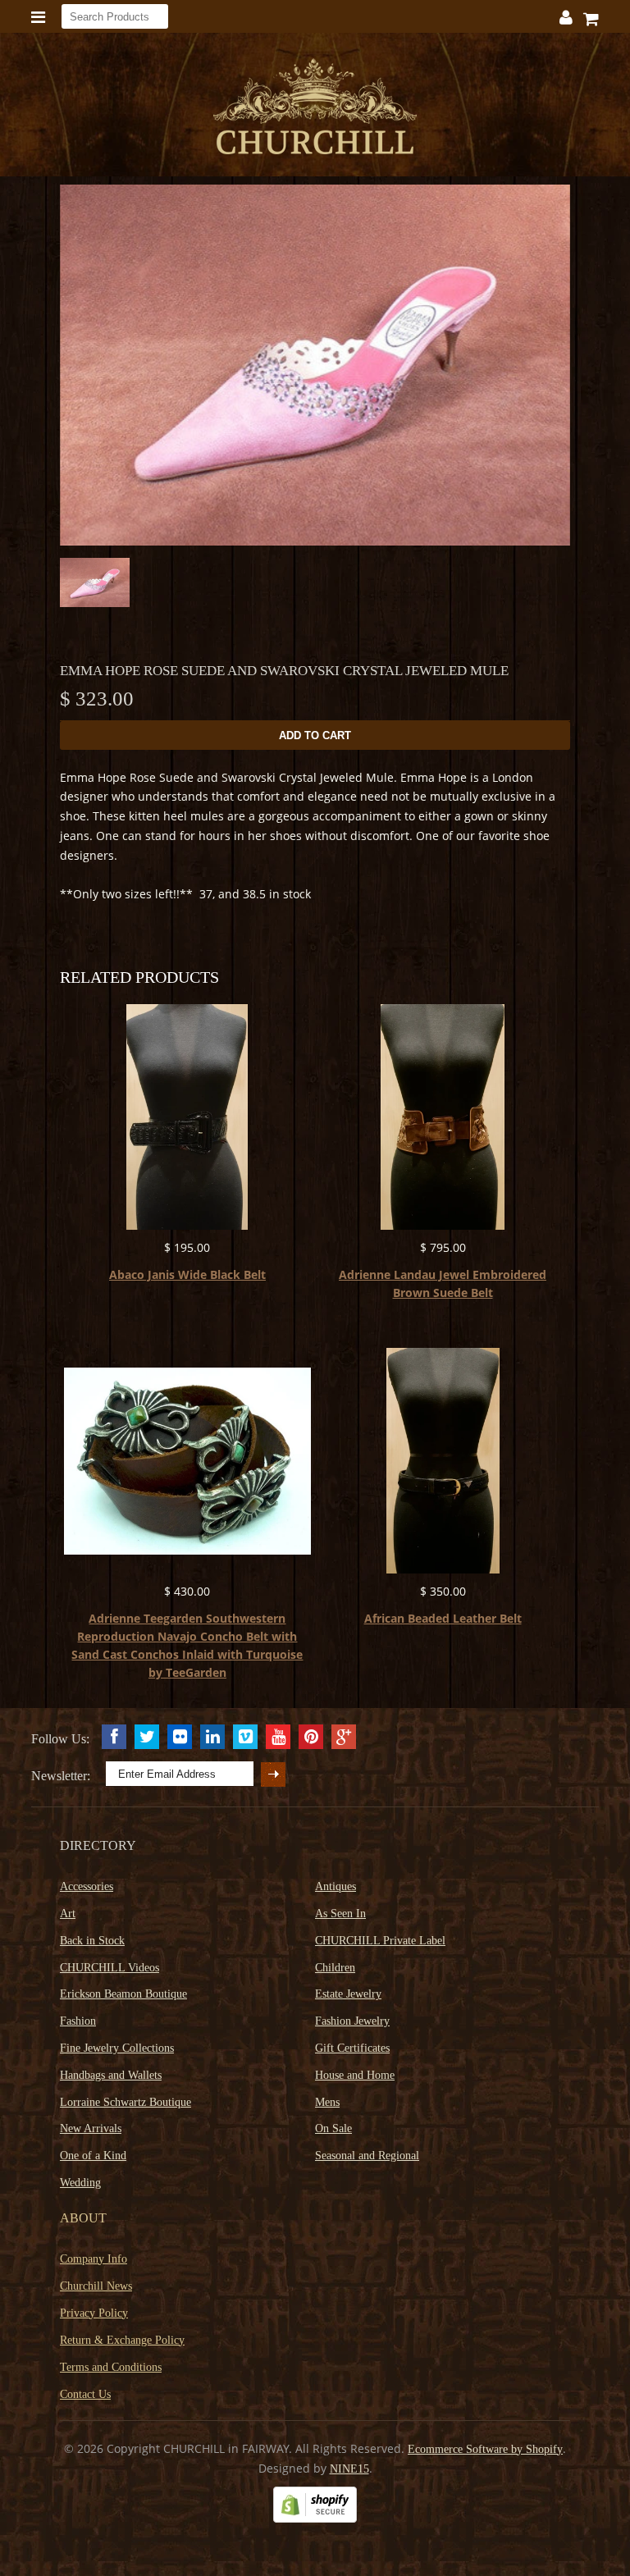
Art (68, 1914)
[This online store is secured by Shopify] (315, 2519)
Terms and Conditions (111, 2367)
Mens (327, 2102)
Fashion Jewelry (352, 2021)
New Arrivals (91, 2128)
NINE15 (349, 2469)
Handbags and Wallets (111, 2075)
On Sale (333, 2128)
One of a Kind (93, 2156)
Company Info (94, 2259)
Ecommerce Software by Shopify (485, 2449)
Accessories (87, 1886)
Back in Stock (92, 1941)
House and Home (355, 2075)
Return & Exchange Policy (122, 2340)
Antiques (336, 1886)
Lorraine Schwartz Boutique (126, 2102)
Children (335, 1968)
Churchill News (96, 2286)
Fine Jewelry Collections (117, 2048)
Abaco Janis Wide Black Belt (187, 1274)
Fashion (78, 2021)
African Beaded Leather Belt (443, 1618)
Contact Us (85, 2394)
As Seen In (340, 1914)
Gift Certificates (352, 2048)
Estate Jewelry (348, 1994)
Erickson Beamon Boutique (123, 1994)
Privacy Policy (94, 2313)
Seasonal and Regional (367, 2156)
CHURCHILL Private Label (380, 1941)
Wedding (80, 2183)
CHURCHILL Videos (110, 1968)
